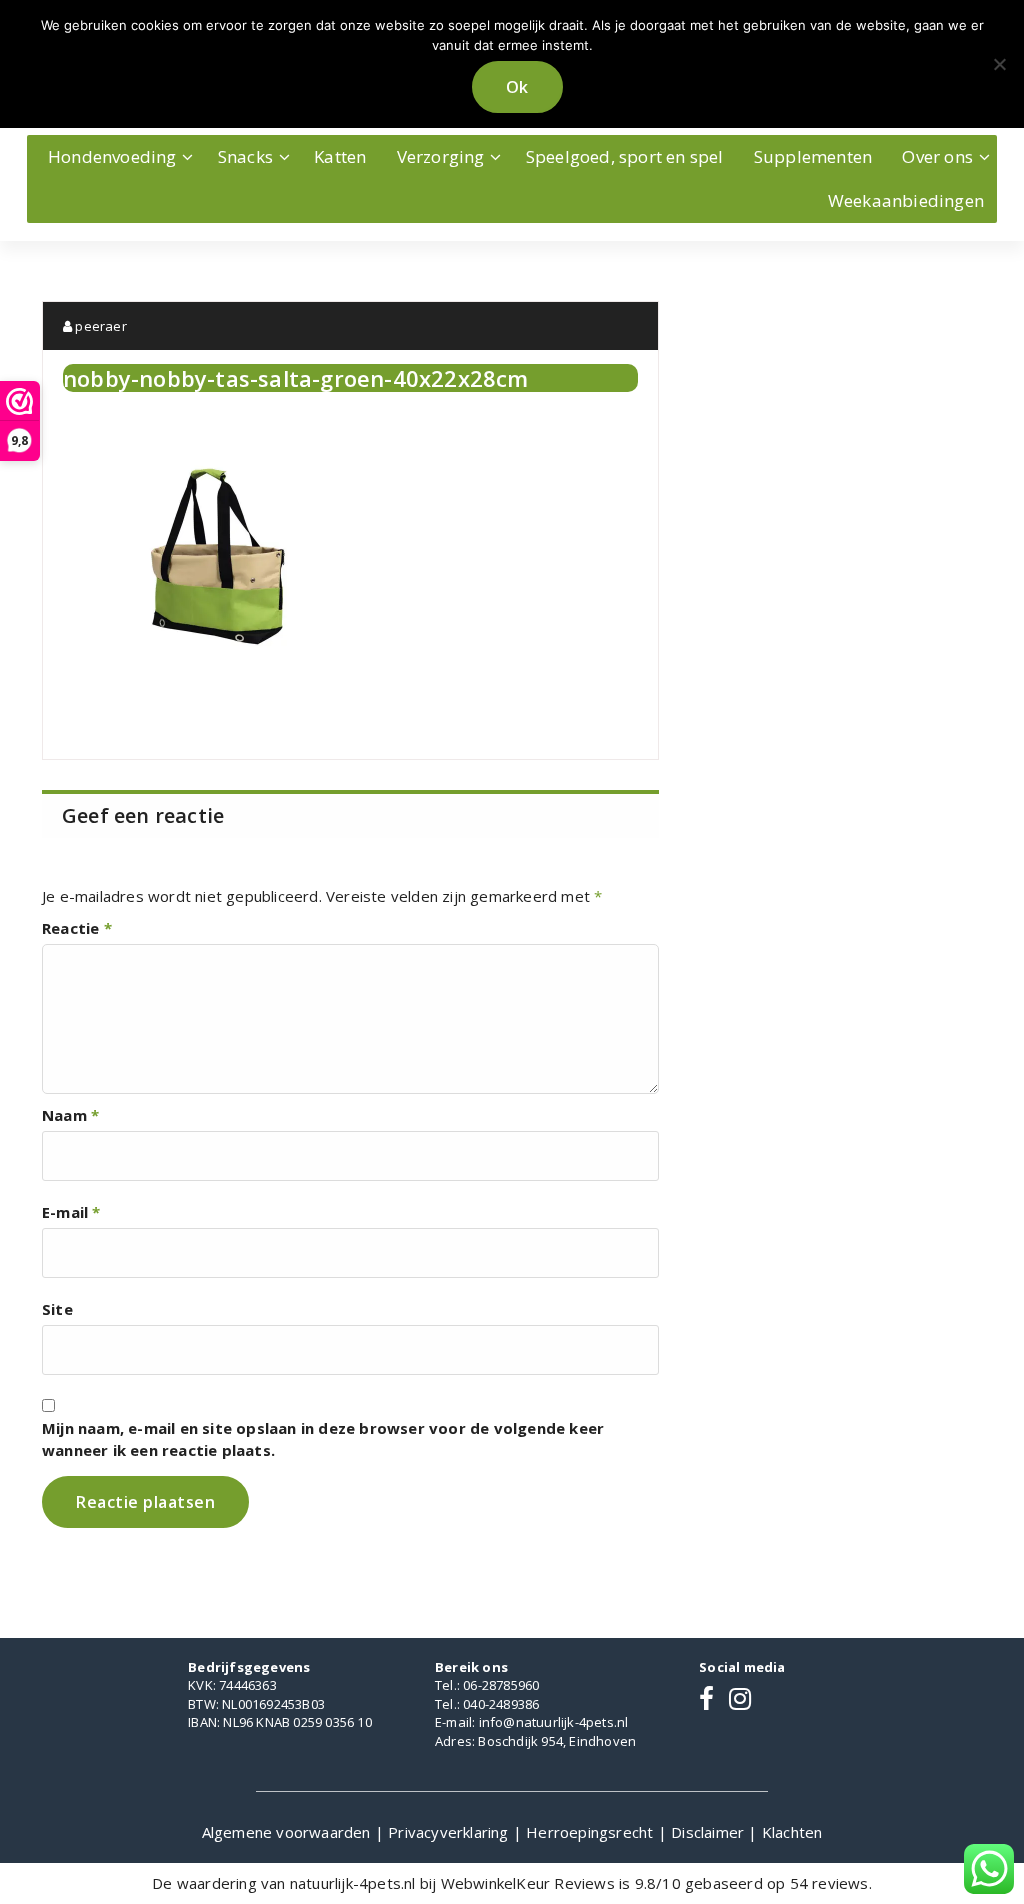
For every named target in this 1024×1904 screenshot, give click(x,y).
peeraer (99, 326)
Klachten (792, 1832)
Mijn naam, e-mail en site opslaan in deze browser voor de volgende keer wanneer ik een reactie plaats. (323, 1439)
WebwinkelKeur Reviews (528, 1883)
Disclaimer (709, 1832)
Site (57, 1309)
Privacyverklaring (450, 1832)
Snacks (245, 156)
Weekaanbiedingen (906, 200)
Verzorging (441, 156)
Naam (70, 1115)
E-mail (71, 1212)
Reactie (77, 928)
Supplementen (813, 156)
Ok (517, 87)
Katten (340, 156)
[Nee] (999, 64)
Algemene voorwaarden (288, 1832)
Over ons (937, 156)
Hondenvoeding (112, 156)
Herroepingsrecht (591, 1832)
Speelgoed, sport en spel (625, 156)
